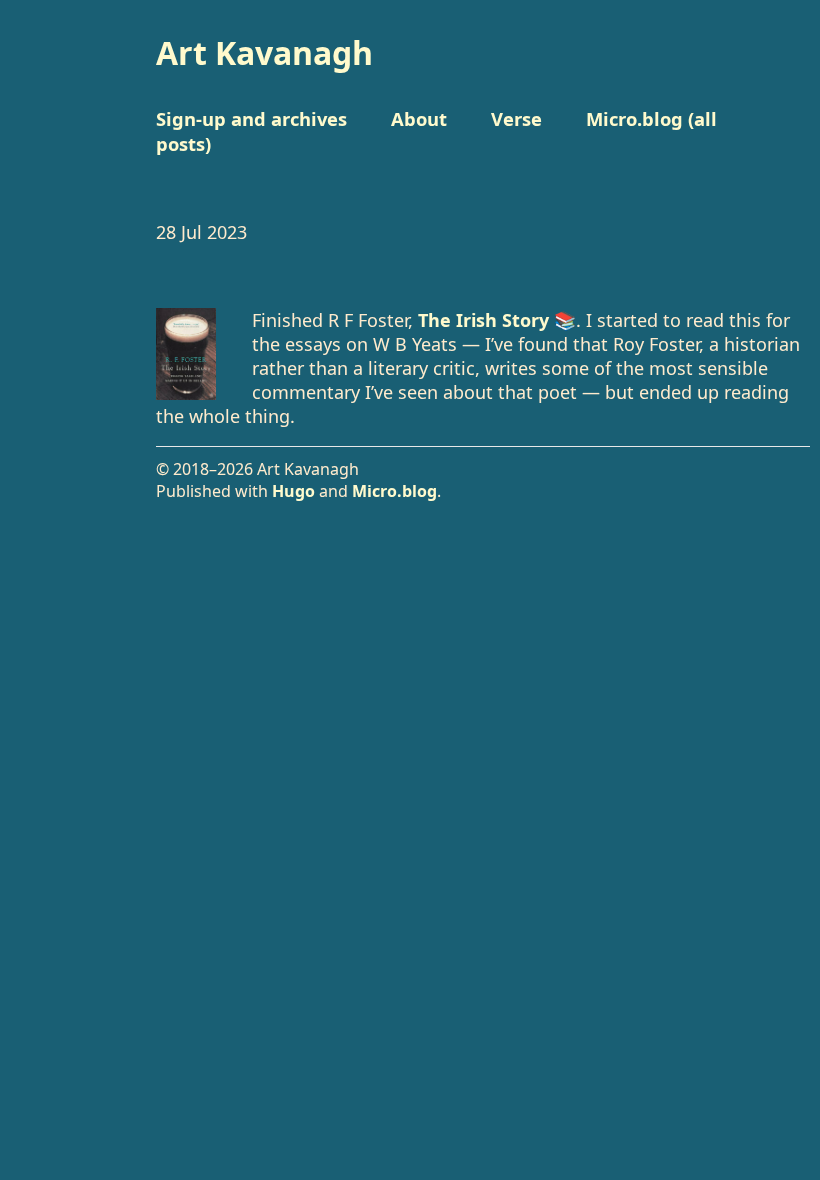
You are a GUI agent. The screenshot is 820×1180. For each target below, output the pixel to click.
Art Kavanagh (264, 52)
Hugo (293, 491)
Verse (516, 118)
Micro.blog (394, 491)
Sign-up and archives (251, 118)
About (419, 118)
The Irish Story (483, 320)
